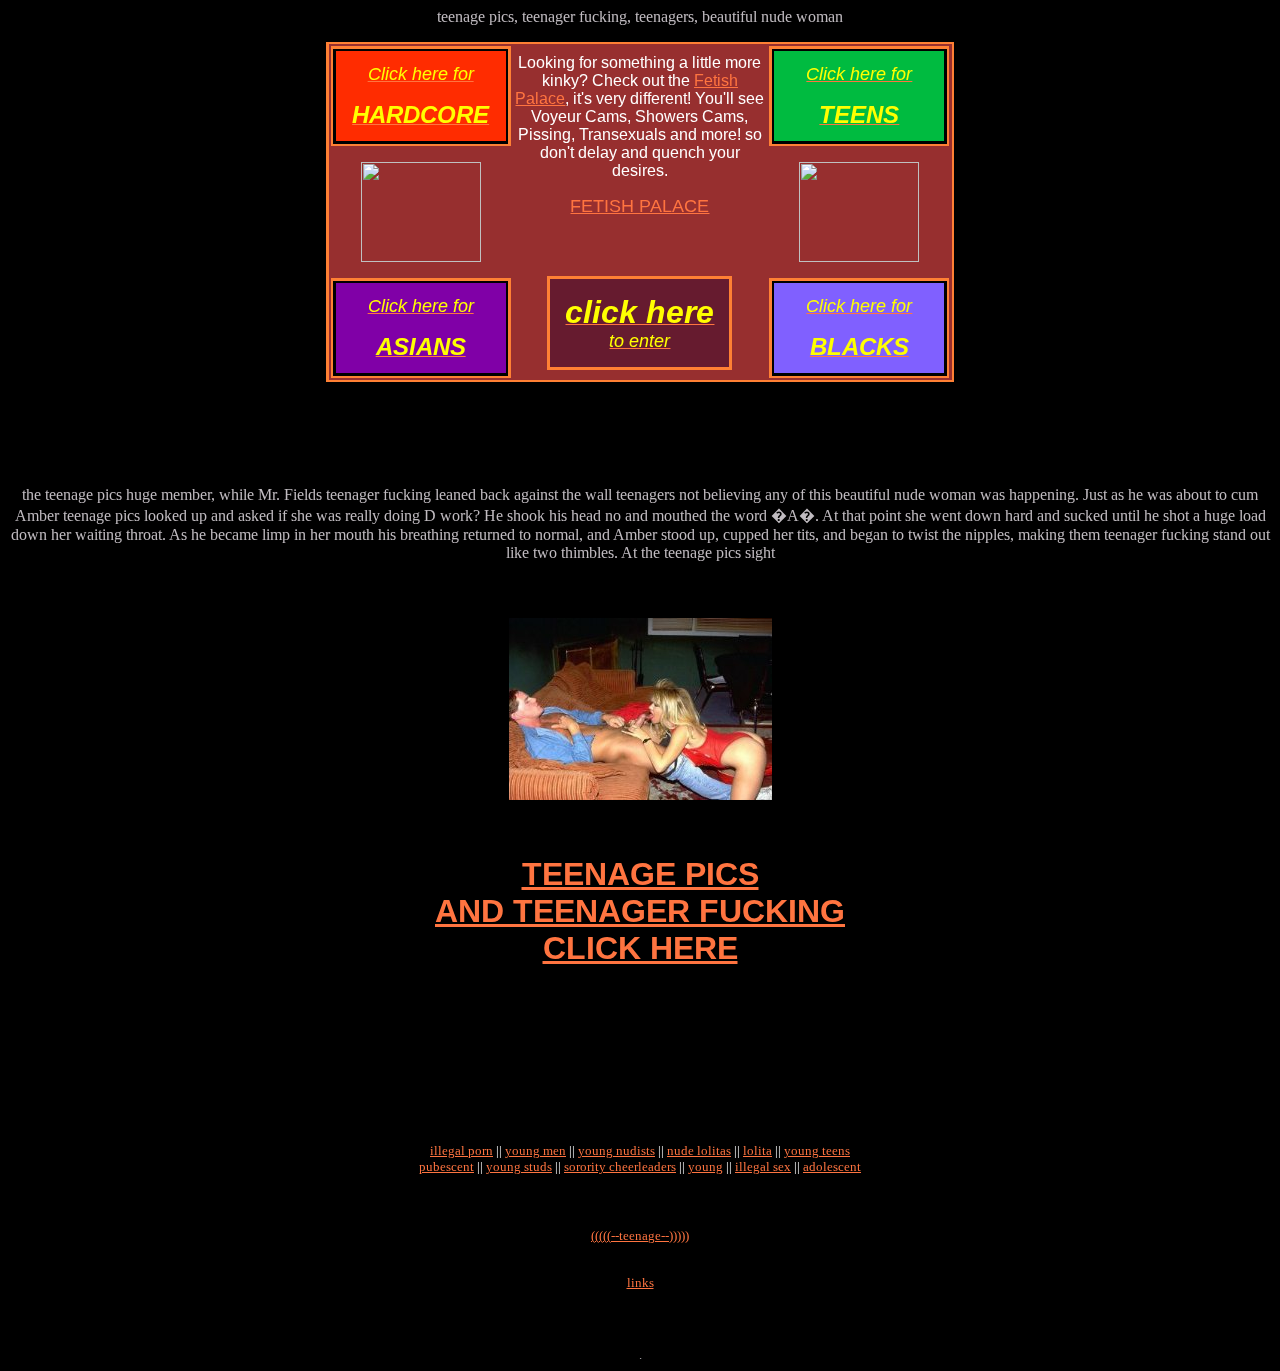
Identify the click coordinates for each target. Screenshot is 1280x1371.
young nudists (616, 1150)
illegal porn (461, 1150)
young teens (817, 1150)
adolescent (832, 1166)
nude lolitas (699, 1150)
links (640, 1282)
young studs (519, 1166)
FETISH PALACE (639, 206)
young (705, 1166)
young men (535, 1150)
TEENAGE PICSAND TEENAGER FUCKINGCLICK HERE (640, 911)
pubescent (446, 1166)
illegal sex (763, 1166)
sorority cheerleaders (620, 1166)
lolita (757, 1150)
